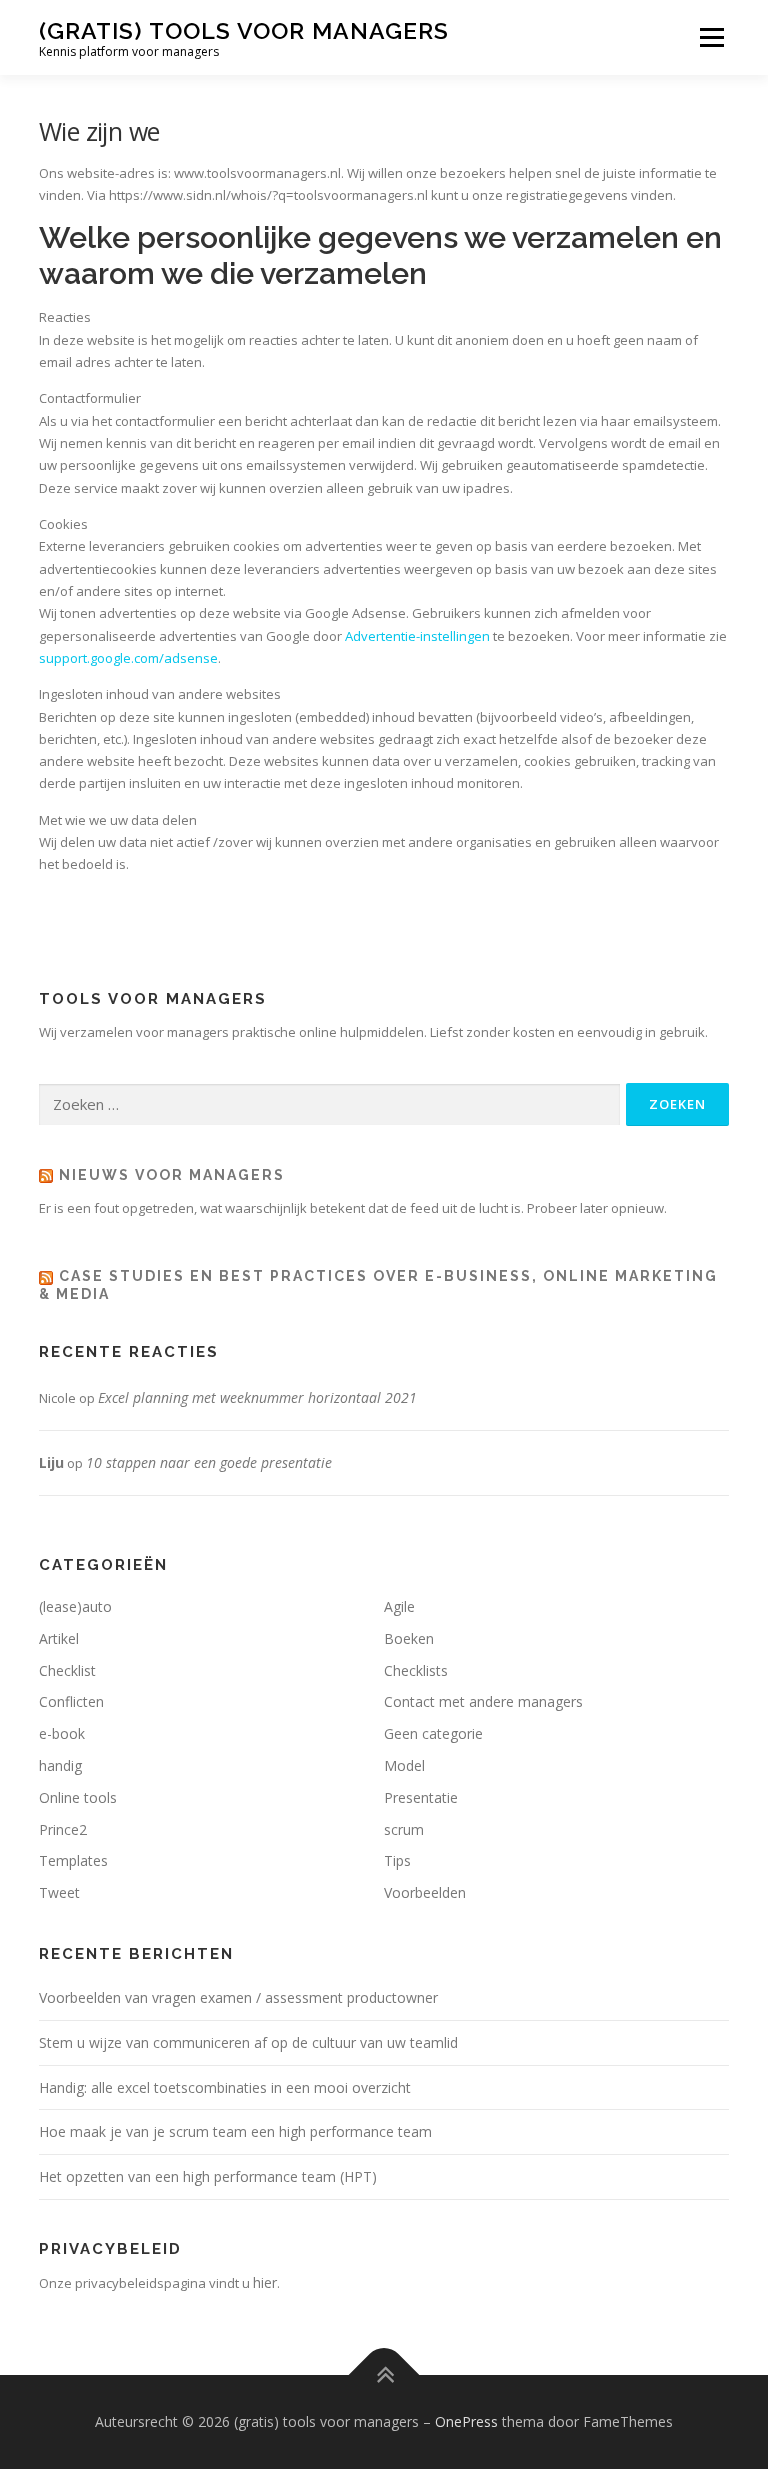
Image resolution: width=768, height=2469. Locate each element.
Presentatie (421, 1797)
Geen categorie (433, 1733)
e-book (62, 1733)
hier (265, 2282)
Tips (397, 1860)
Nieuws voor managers (172, 1175)
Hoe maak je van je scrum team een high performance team (235, 2131)
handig (60, 1765)
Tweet (59, 1892)
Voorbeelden (425, 1892)
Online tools (78, 1797)
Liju (51, 1462)
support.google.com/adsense (128, 658)
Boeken (409, 1638)
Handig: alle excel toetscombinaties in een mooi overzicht (225, 2087)
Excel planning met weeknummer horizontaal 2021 (257, 1397)
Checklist (67, 1670)
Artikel (59, 1638)
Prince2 (63, 1829)
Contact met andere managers (483, 1701)
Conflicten (71, 1701)
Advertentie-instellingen (417, 636)
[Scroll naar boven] (384, 2374)
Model (404, 1765)
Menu (711, 37)
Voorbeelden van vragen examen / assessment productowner (238, 1997)
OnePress (466, 2421)
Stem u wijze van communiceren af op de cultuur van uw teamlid (248, 2042)
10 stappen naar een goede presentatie (209, 1462)
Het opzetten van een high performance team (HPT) (208, 2176)
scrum (404, 1829)
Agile (399, 1606)
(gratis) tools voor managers (244, 30)
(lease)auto (75, 1606)
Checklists (416, 1670)
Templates (73, 1860)
